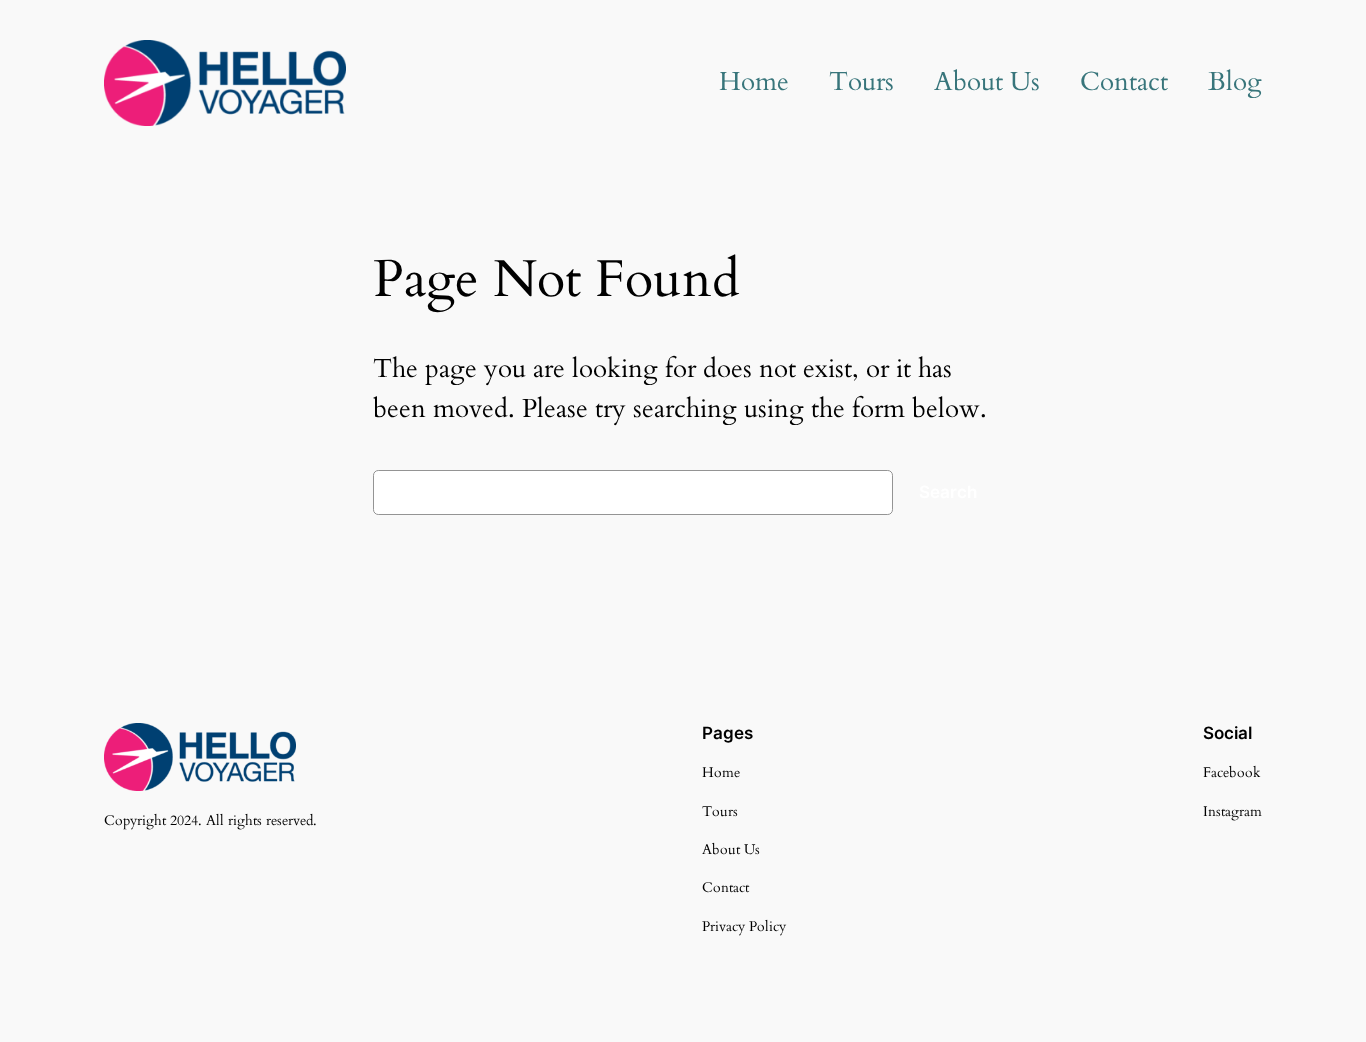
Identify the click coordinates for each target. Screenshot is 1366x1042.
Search (948, 492)
